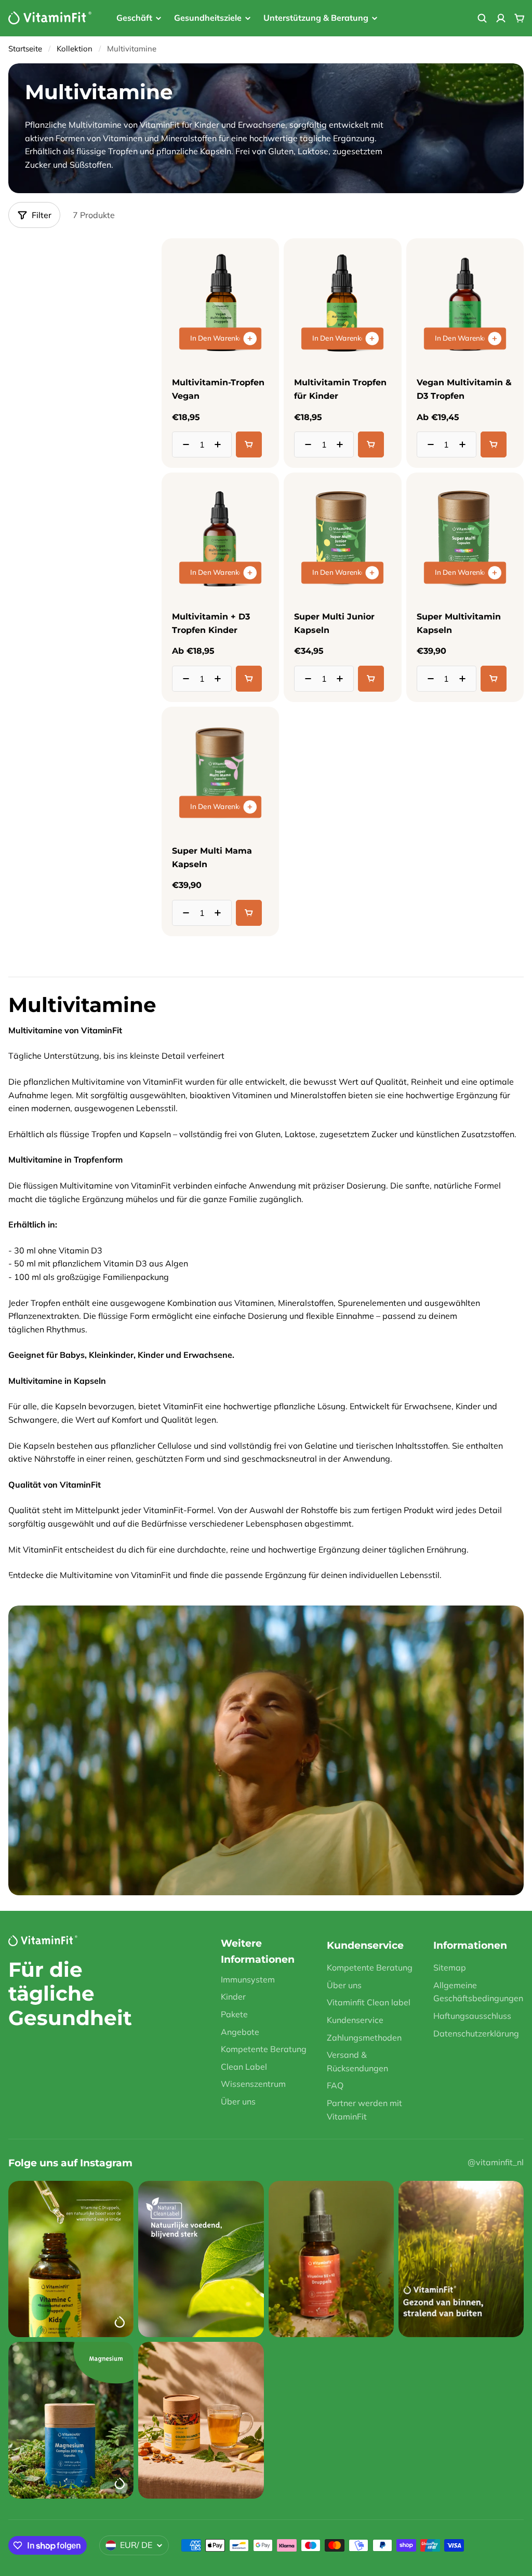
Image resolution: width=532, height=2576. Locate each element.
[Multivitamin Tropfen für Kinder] (342, 304)
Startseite (25, 49)
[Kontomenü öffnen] (501, 18)
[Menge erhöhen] (221, 444)
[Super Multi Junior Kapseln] (342, 538)
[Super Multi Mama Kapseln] (220, 772)
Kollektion (75, 49)
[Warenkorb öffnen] (520, 18)
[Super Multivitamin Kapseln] (465, 538)
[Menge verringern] (183, 444)
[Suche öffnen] (482, 18)
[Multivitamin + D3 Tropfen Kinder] (220, 538)
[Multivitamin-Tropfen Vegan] (220, 304)
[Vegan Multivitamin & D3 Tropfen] (465, 304)
